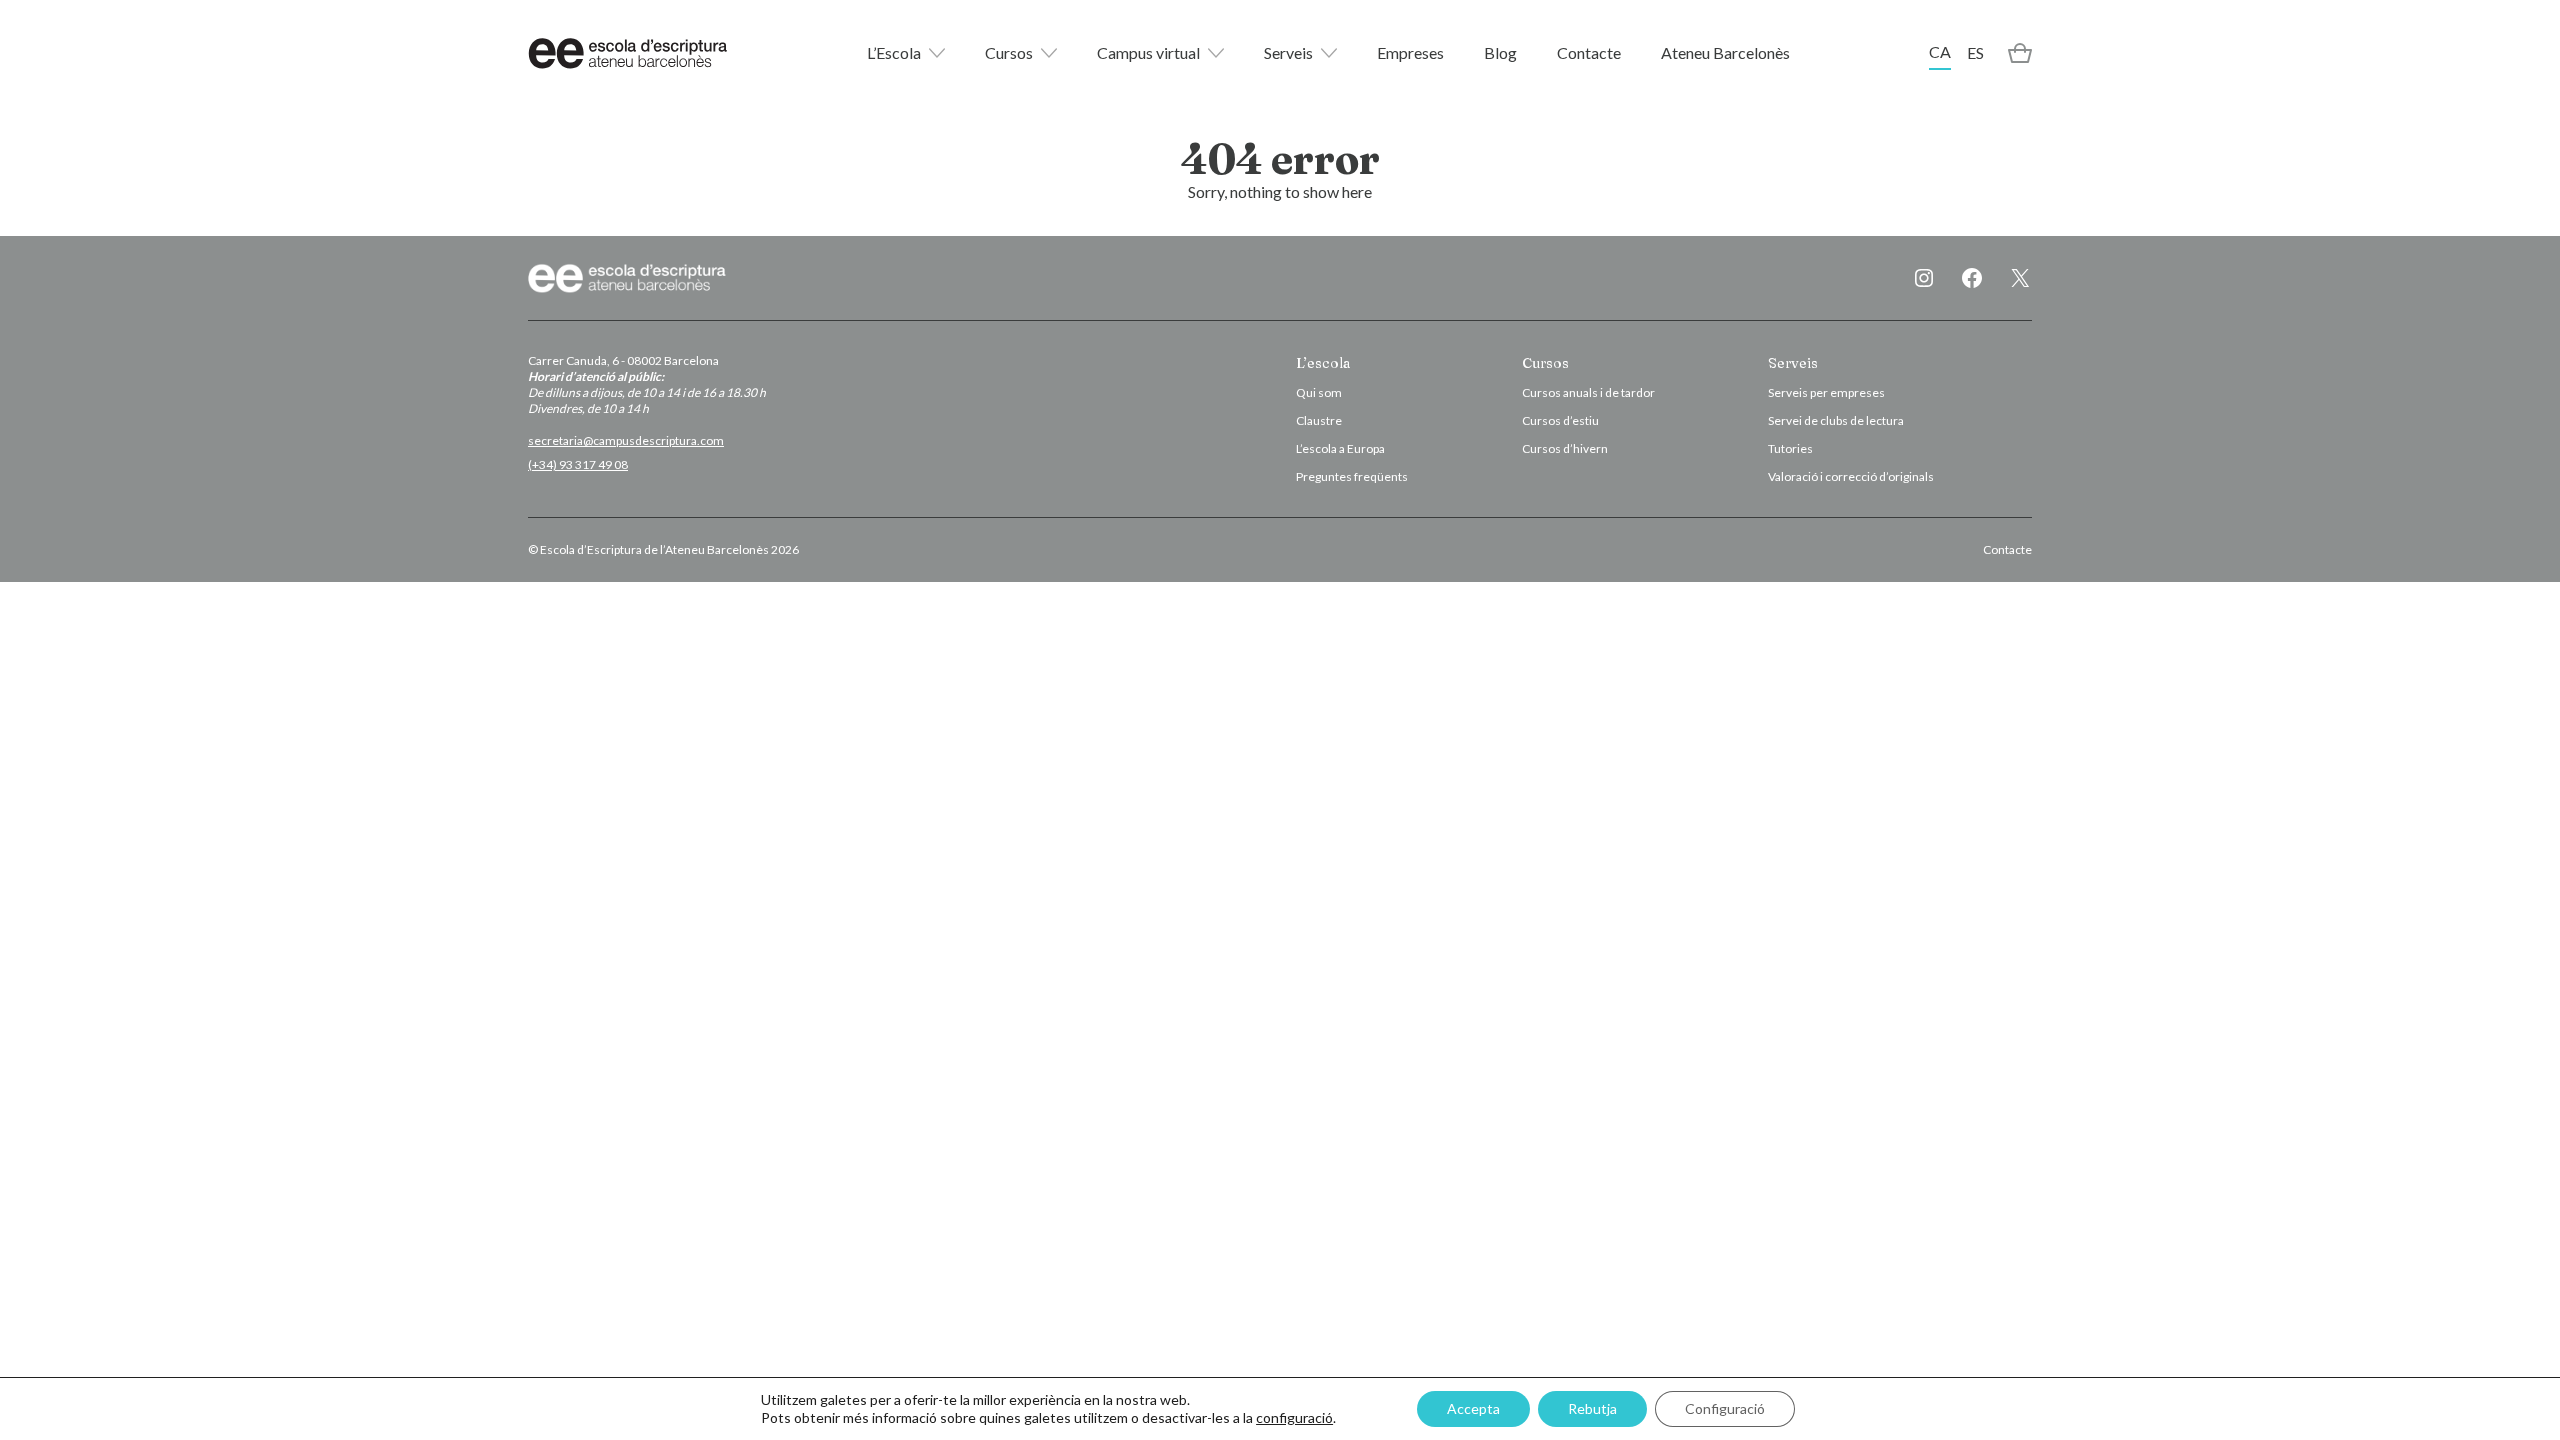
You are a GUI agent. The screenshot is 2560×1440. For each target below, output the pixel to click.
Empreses (1410, 52)
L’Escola (894, 52)
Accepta (1473, 1408)
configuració (1294, 1417)
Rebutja (1592, 1408)
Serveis (1288, 52)
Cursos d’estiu (1560, 420)
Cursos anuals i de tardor (1588, 392)
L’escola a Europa (1340, 448)
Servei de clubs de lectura (1836, 420)
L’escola (1323, 363)
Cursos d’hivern (1565, 448)
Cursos (1009, 52)
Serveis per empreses (1826, 392)
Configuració (1725, 1408)
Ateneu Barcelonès (1725, 52)
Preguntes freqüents (1352, 476)
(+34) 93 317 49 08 (578, 464)
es (1975, 52)
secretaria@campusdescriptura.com (626, 440)
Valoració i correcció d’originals (1851, 476)
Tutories (1790, 448)
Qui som (1319, 392)
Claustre (1319, 420)
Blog (1500, 52)
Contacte (1589, 52)
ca (1940, 51)
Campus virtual (1148, 52)
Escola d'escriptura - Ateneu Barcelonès (628, 53)
